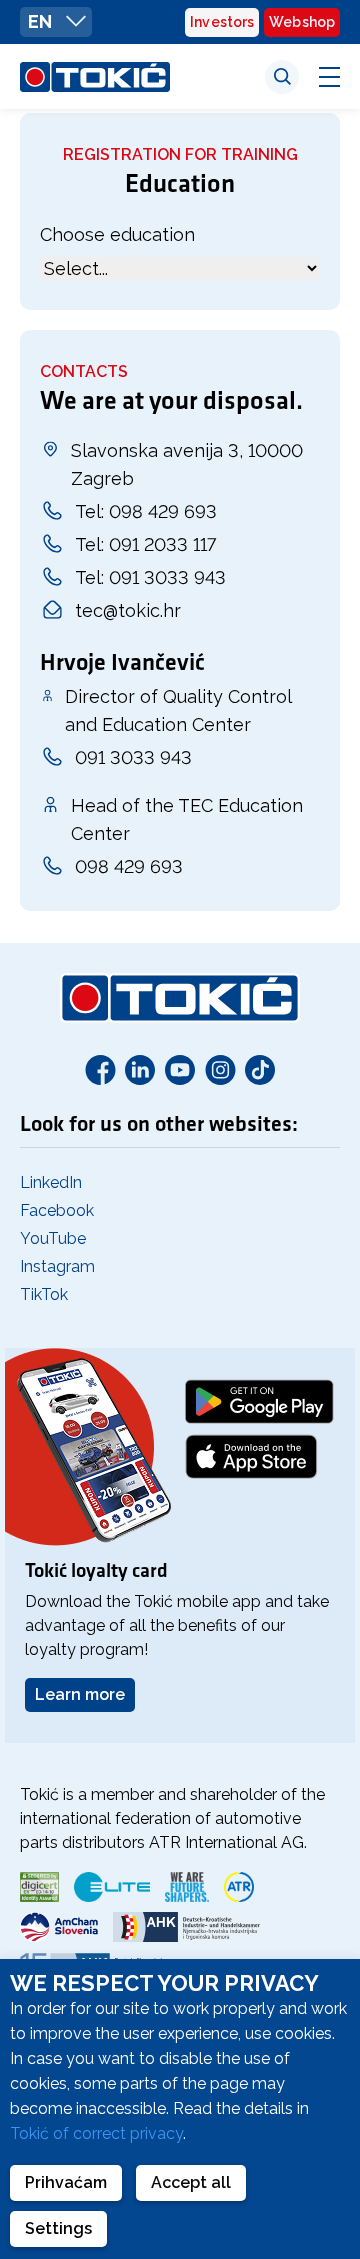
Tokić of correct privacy (96, 2133)
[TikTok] (260, 1069)
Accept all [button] (191, 2182)
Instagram (57, 1266)
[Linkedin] (140, 1069)
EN (42, 21)
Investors (222, 22)
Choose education (117, 234)
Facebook (57, 1210)
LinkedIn (51, 1182)
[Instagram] (220, 1069)
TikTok (44, 1294)
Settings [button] (58, 2228)
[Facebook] (100, 1069)
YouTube (53, 1238)
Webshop (302, 22)
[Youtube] (180, 1069)
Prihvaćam (66, 2182)
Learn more (80, 1694)
